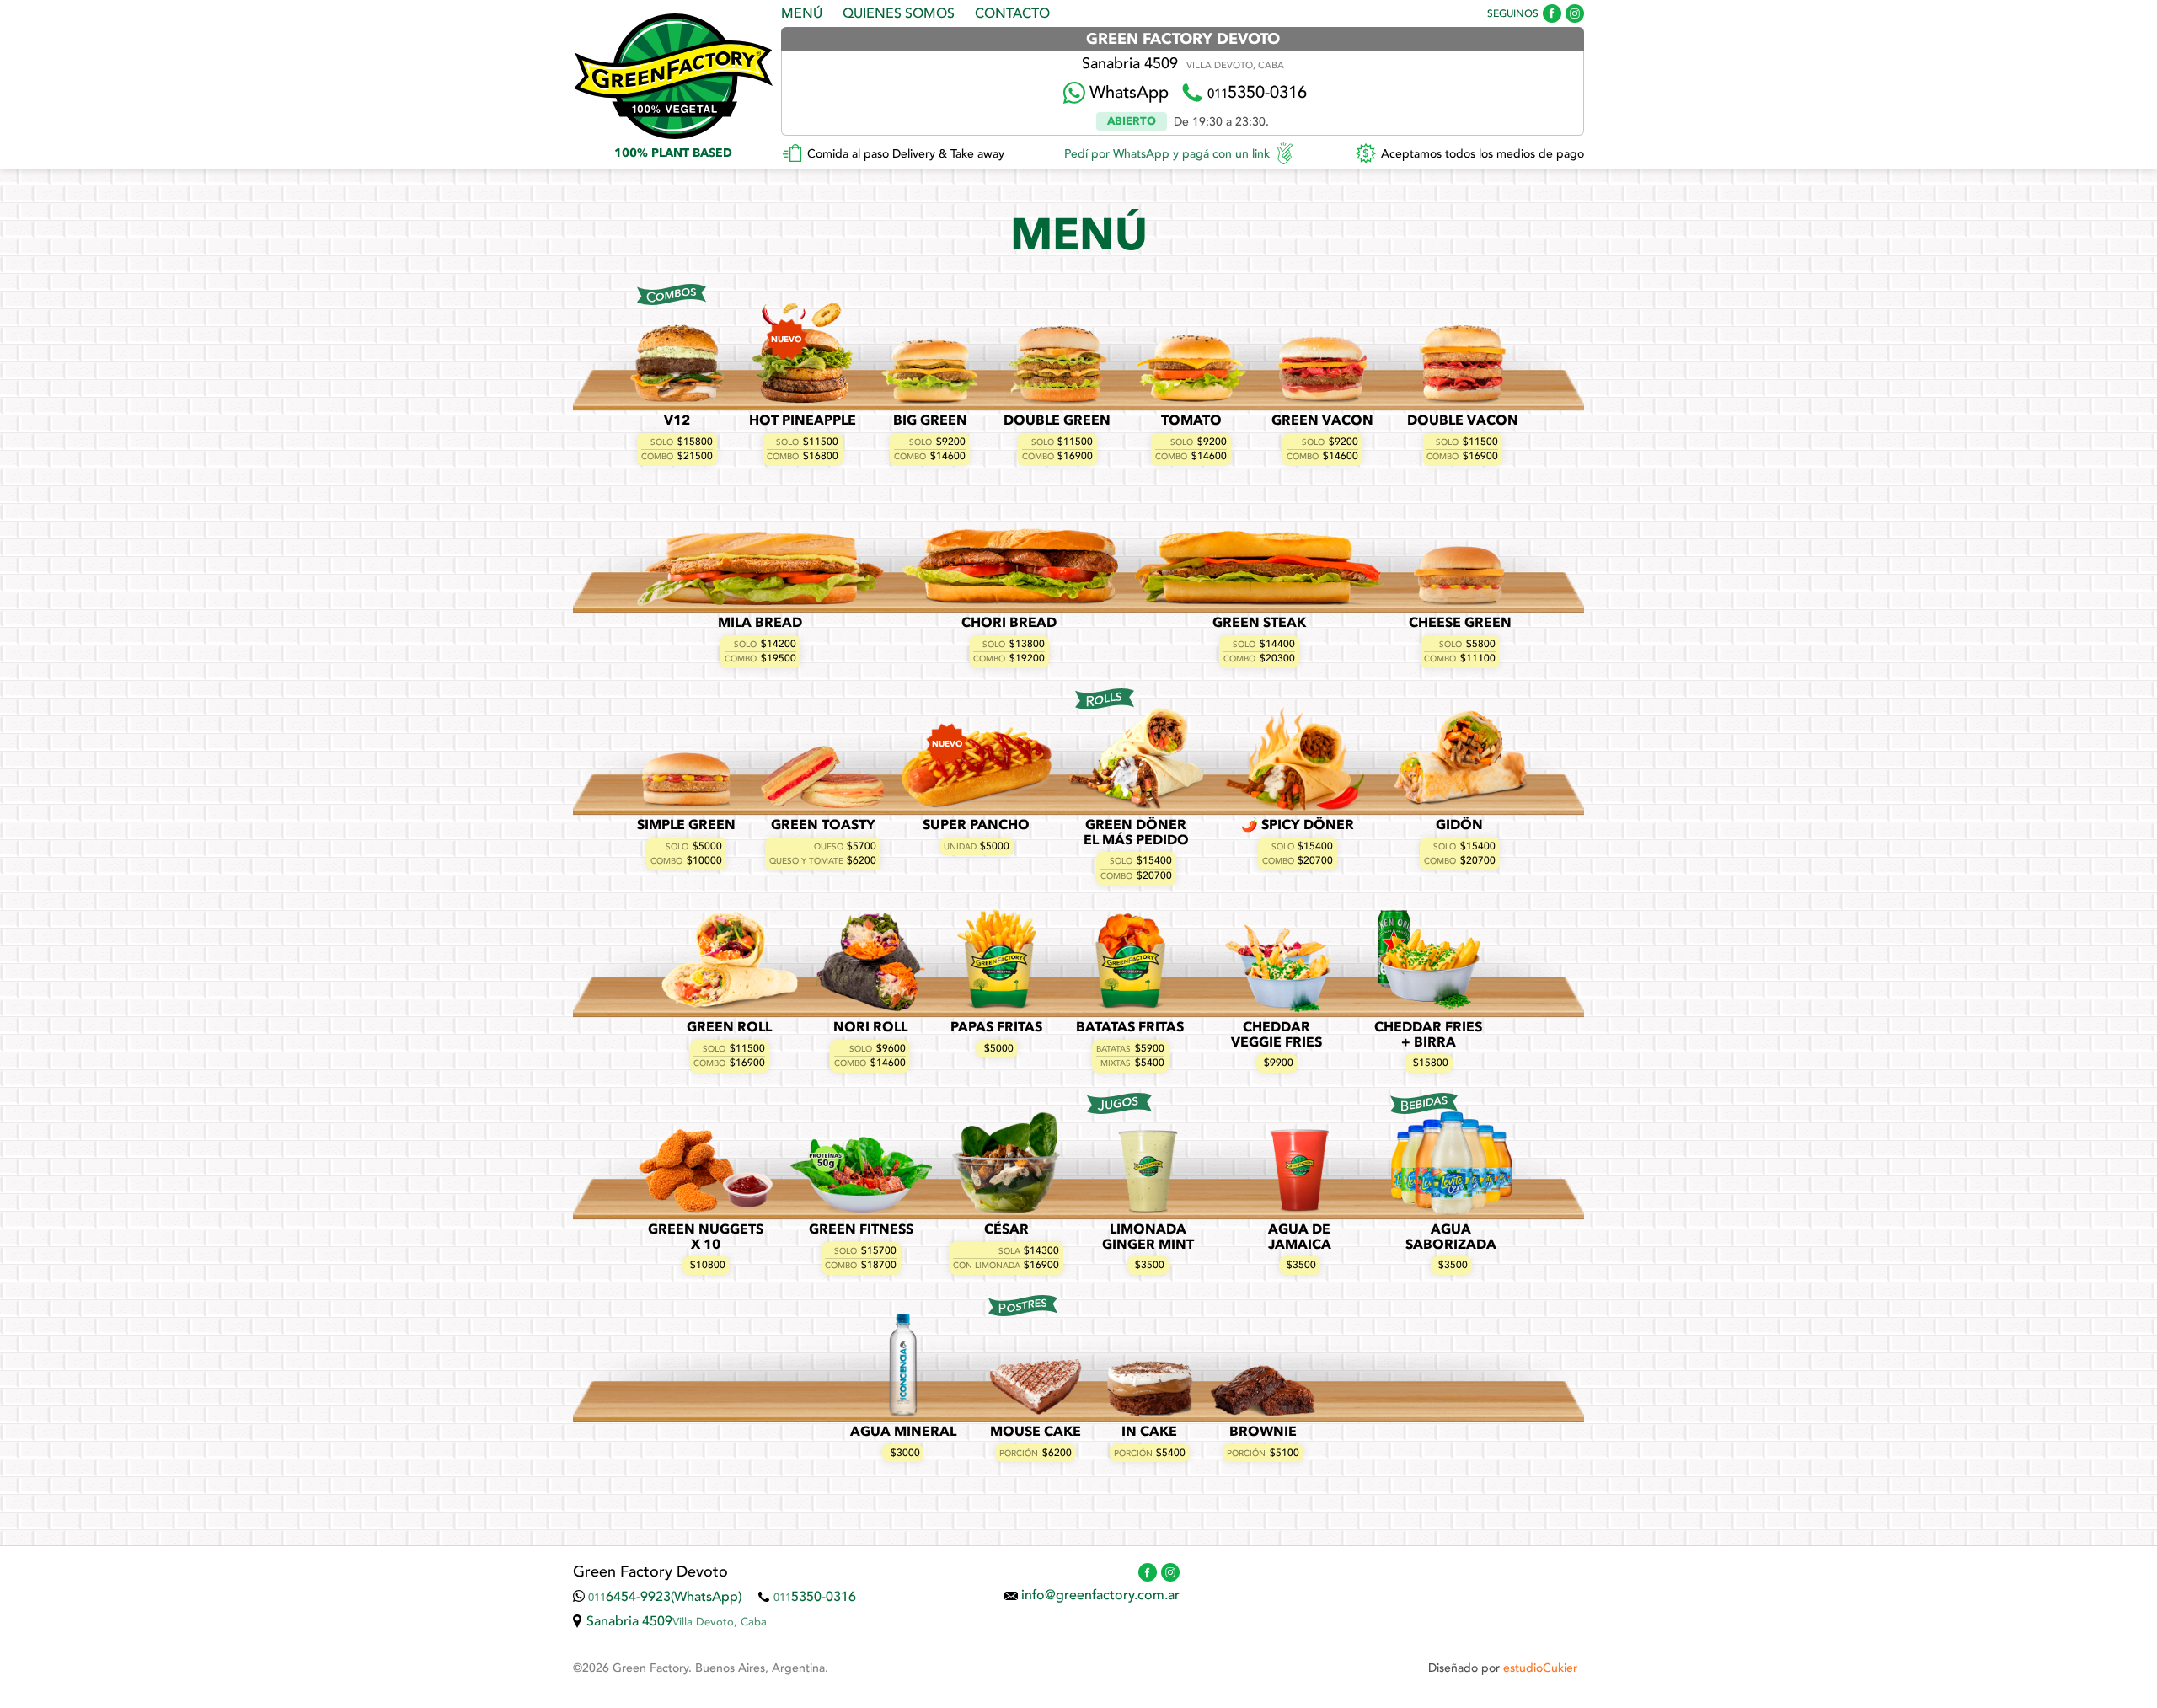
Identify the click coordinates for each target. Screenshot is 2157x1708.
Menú (802, 14)
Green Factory (673, 76)
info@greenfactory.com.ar (1100, 1596)
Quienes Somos (899, 14)
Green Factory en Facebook (1552, 13)
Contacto (1012, 14)
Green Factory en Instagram (1575, 13)
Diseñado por (1503, 1668)
